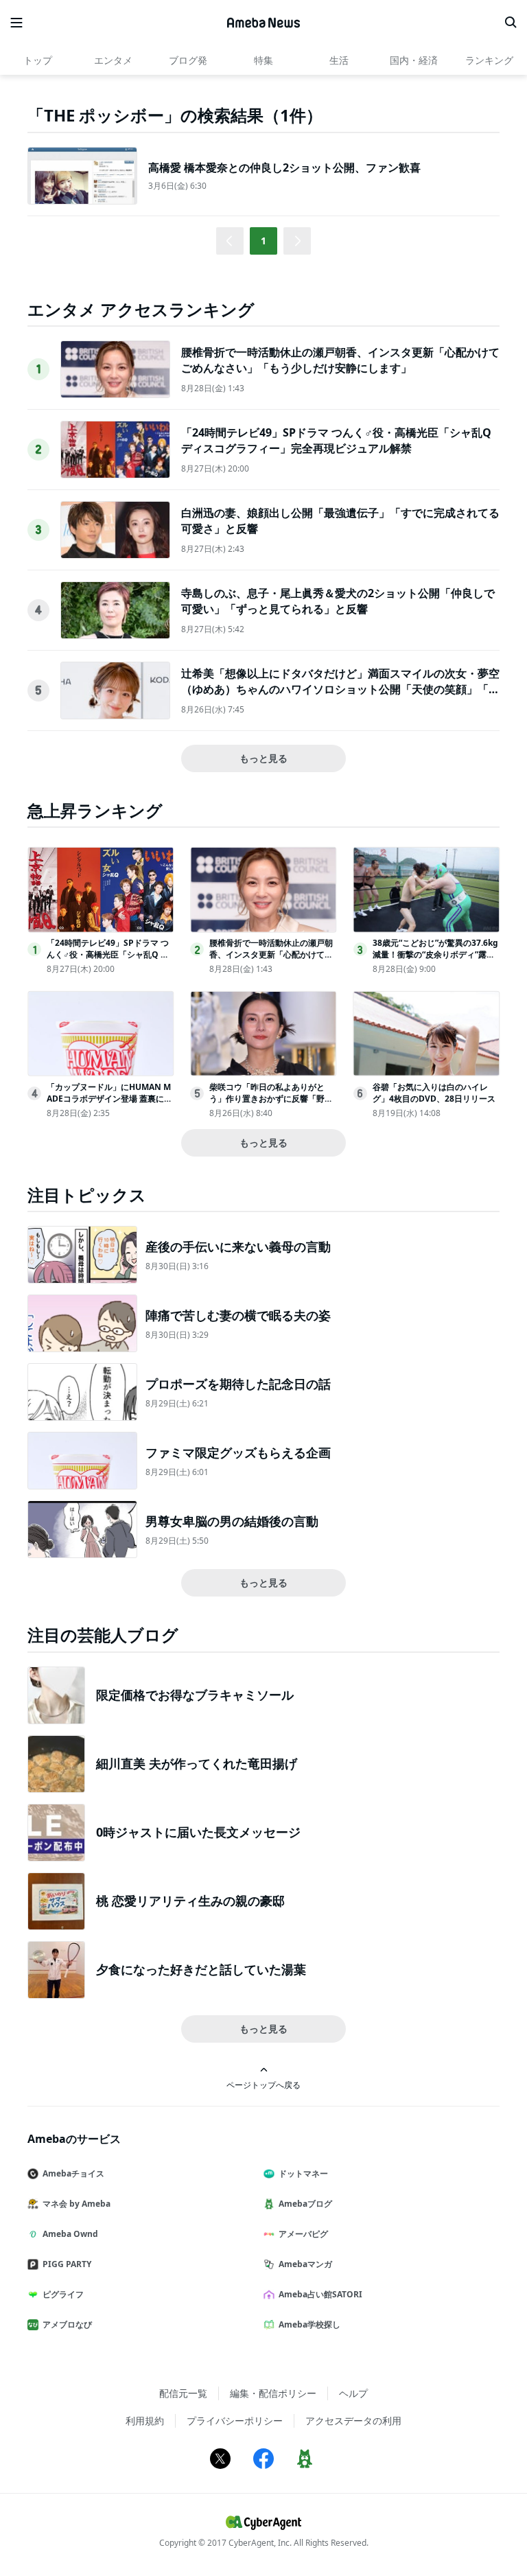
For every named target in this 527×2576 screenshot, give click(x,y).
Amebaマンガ (305, 2264)
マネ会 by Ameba (77, 2204)
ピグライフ (63, 2294)
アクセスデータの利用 (353, 2421)
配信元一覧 (183, 2393)
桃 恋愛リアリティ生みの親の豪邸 (190, 1901)
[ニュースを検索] (511, 23)
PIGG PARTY (67, 2264)
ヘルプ (353, 2393)
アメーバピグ (303, 2234)
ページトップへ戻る (263, 2085)
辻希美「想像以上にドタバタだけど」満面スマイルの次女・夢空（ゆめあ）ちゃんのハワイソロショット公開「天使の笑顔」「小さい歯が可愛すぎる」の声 (340, 689)
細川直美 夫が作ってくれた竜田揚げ (197, 1763)
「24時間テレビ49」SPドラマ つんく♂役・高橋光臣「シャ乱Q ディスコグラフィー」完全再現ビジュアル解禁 (336, 440)
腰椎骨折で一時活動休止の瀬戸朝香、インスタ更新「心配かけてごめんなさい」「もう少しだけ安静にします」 (340, 360)
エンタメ (113, 60)
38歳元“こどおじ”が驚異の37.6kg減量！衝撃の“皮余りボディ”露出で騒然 (435, 954)
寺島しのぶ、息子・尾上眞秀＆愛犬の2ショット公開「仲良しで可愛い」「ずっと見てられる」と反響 (338, 601)
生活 (339, 60)
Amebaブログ (305, 2204)
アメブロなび (67, 2324)
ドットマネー (303, 2173)
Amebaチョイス (73, 2173)
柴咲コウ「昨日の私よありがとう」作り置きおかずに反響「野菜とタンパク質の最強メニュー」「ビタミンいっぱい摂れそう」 (271, 1104)
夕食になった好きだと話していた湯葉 (201, 1969)
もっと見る (263, 758)
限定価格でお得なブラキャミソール (195, 1695)
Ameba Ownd (70, 2234)
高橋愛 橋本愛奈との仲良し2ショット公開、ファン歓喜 (284, 167)
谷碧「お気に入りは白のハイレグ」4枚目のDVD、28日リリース (434, 1093)
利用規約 (145, 2421)
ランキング (489, 60)
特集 (263, 60)
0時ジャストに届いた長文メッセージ (198, 1832)
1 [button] (263, 241)
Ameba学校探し (309, 2324)
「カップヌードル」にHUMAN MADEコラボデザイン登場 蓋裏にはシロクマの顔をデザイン (109, 1099)
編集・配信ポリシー (273, 2393)
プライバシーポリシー (235, 2421)
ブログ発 (188, 60)
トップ (38, 60)
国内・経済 (414, 60)
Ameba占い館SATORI (320, 2294)
